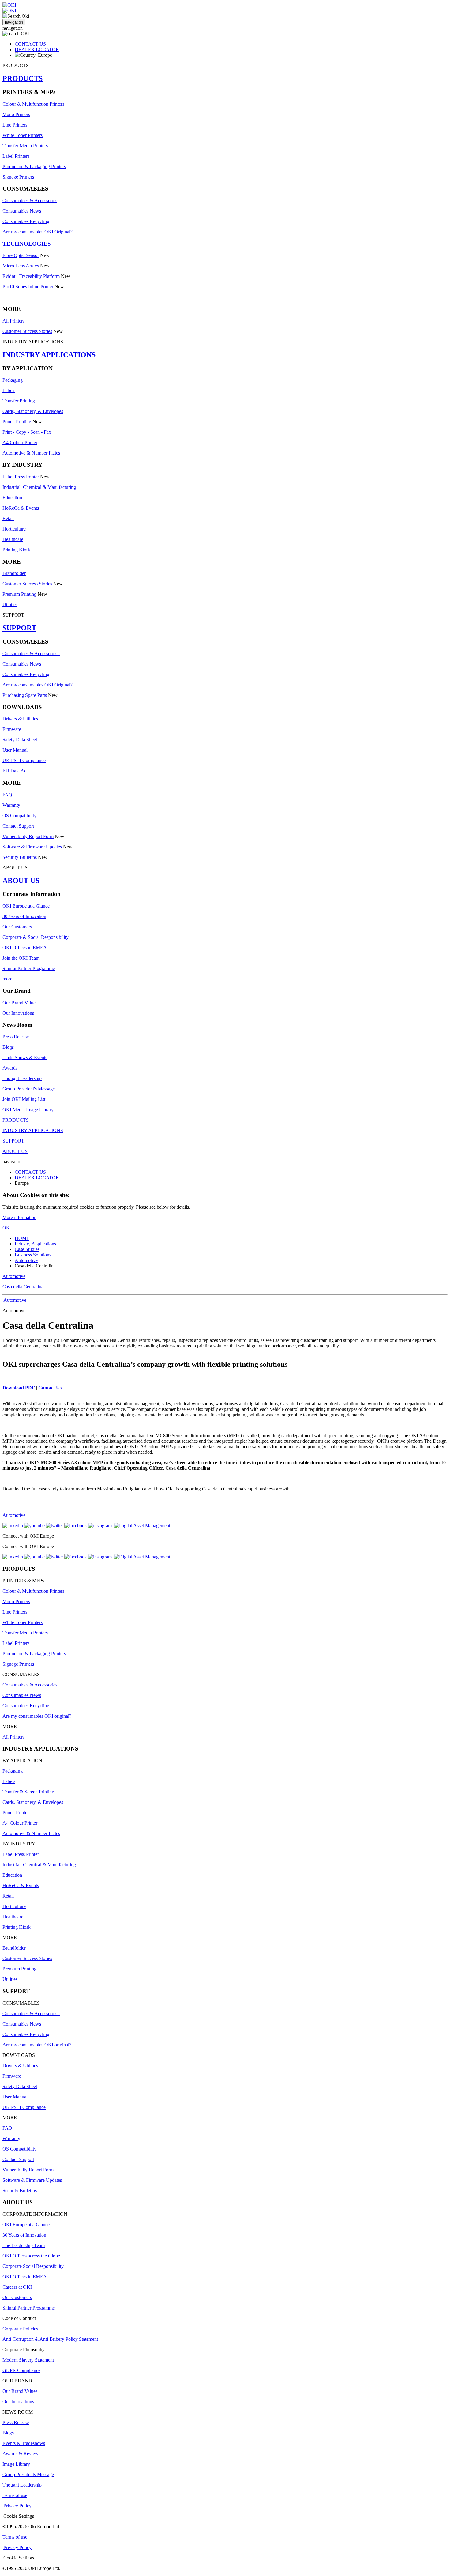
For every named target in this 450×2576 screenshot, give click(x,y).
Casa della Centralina (23, 1287)
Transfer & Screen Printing (28, 1792)
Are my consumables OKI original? (37, 1716)
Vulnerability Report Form (28, 836)
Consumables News (22, 211)
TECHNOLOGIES (27, 244)
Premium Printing (19, 594)
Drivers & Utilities (20, 719)
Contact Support (18, 826)
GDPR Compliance (21, 2370)
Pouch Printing (17, 422)
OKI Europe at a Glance (26, 906)
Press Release (16, 1037)
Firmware (12, 729)
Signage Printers (18, 177)
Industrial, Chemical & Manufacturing (39, 487)
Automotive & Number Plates (31, 453)
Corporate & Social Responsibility (36, 937)
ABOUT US (21, 881)
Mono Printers (16, 114)
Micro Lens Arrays (21, 266)
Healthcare (13, 539)
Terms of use (15, 2495)
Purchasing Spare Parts (25, 695)
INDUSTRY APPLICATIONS (49, 355)
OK (6, 1228)
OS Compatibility (19, 816)
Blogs (8, 1047)
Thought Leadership (22, 1078)
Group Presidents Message (28, 2474)
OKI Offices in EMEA (25, 948)
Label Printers (16, 156)
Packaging (13, 380)
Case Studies (27, 1249)
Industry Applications (35, 1244)
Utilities (10, 604)
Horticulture (14, 529)
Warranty (11, 805)
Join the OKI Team (21, 958)
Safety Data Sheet (20, 740)
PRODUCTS (22, 78)
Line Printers (15, 125)
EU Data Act (15, 771)
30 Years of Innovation (24, 916)
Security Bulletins (20, 857)
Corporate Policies (20, 2329)
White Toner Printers (22, 135)
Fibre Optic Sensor (21, 255)
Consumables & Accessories (30, 200)
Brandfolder (14, 573)
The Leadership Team (24, 2245)
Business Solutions (33, 1255)
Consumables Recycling (26, 221)
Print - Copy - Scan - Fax (27, 432)
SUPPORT (19, 628)
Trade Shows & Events (25, 1058)
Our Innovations (18, 1013)
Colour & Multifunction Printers (33, 104)
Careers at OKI (17, 2287)
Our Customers (17, 927)
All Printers (13, 321)
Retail (8, 518)
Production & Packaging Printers (34, 166)
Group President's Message (29, 1089)
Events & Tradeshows (24, 2443)
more (7, 979)
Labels (9, 390)
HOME (22, 1238)
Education (12, 498)
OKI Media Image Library (28, 1110)
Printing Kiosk (17, 550)
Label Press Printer (21, 477)
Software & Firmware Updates (32, 847)
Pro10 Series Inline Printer (28, 287)
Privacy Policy (17, 2506)
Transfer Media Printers (25, 146)
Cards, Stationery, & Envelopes (33, 411)
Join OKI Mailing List (24, 1099)
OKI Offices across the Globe (31, 2256)
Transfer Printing (19, 401)
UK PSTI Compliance (24, 760)
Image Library (16, 2464)
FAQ (7, 795)
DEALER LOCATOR (37, 49)
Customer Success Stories (27, 331)
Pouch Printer (16, 1813)
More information (19, 1217)
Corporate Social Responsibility (33, 2266)
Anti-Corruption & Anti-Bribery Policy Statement (50, 2339)
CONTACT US (30, 44)
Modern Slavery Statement (28, 2360)
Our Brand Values (20, 1003)
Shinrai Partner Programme (29, 968)
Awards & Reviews (21, 2454)
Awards (10, 1068)
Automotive (26, 1260)
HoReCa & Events (21, 508)
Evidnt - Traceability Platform (31, 276)
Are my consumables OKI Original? (37, 232)
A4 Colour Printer (20, 442)
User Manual (15, 750)
